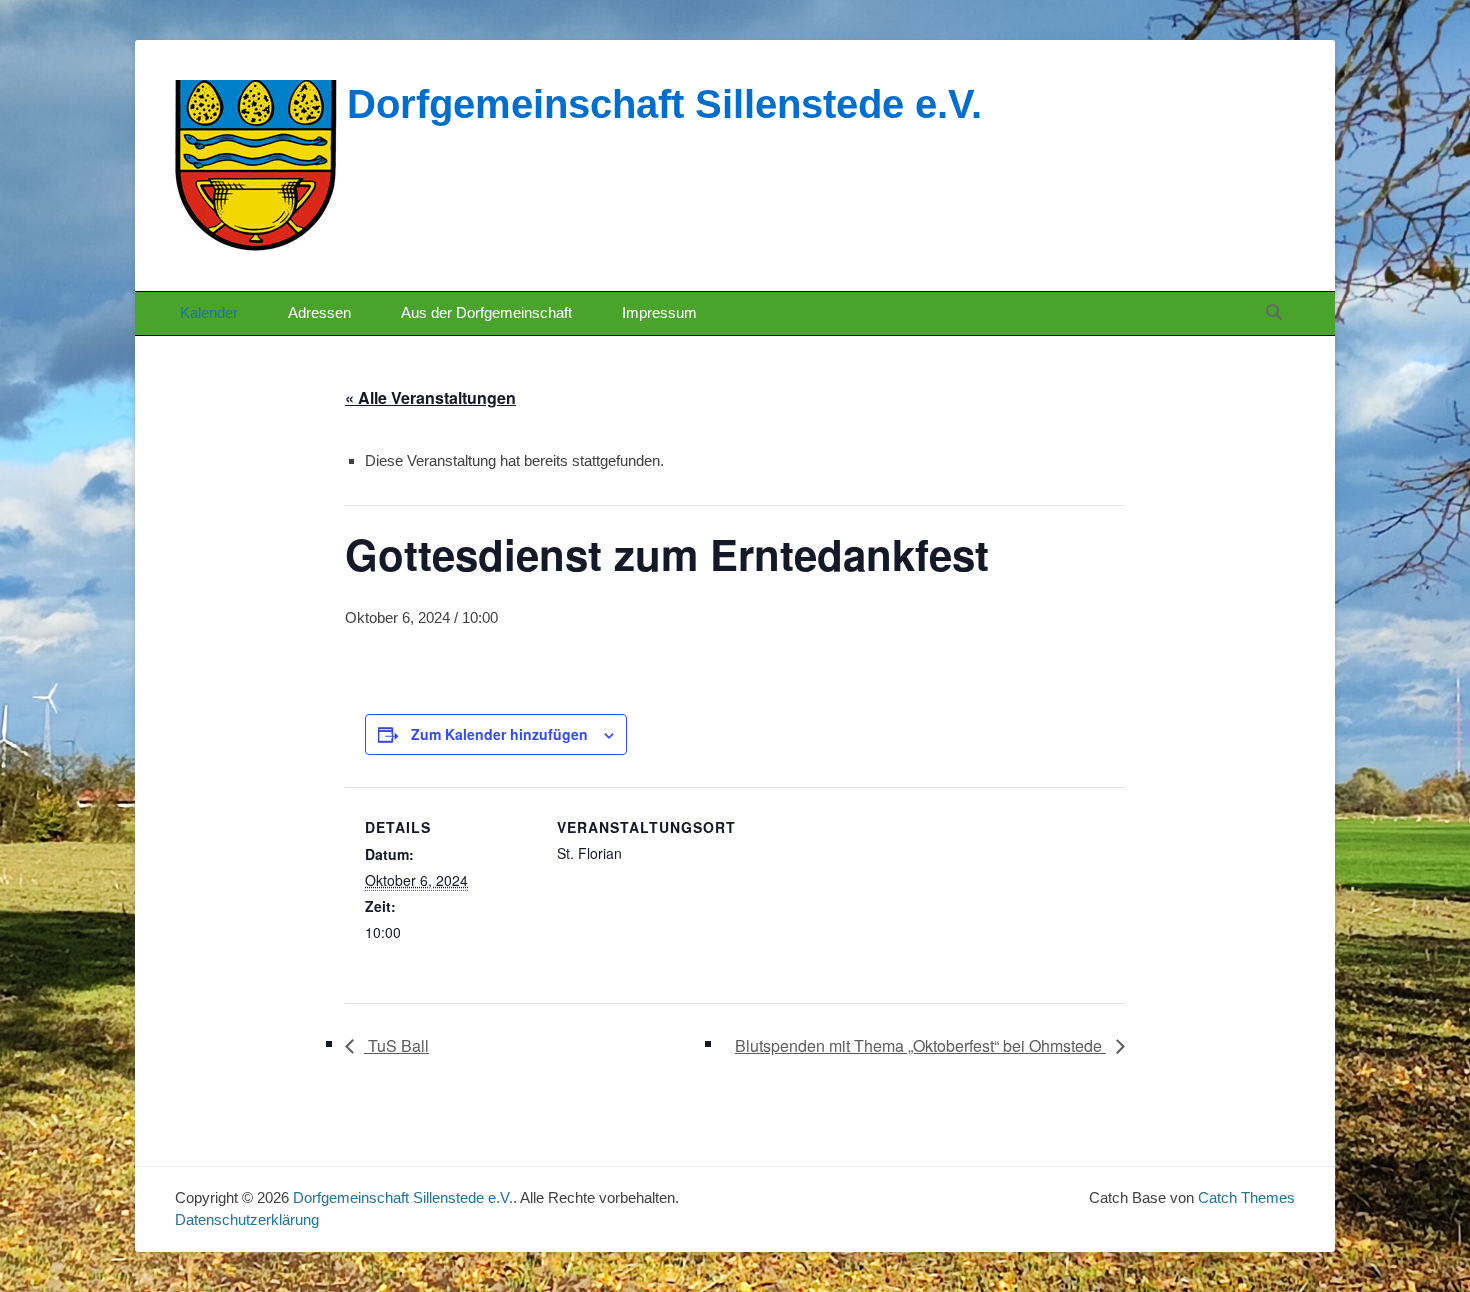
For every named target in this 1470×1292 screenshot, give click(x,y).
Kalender (209, 312)
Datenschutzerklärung (247, 1219)
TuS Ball (396, 1045)
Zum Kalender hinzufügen (499, 734)
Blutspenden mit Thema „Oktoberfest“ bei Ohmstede (920, 1045)
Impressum (659, 312)
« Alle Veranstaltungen (430, 397)
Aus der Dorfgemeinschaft (486, 312)
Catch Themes (1246, 1197)
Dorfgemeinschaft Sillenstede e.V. (664, 104)
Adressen (319, 312)
